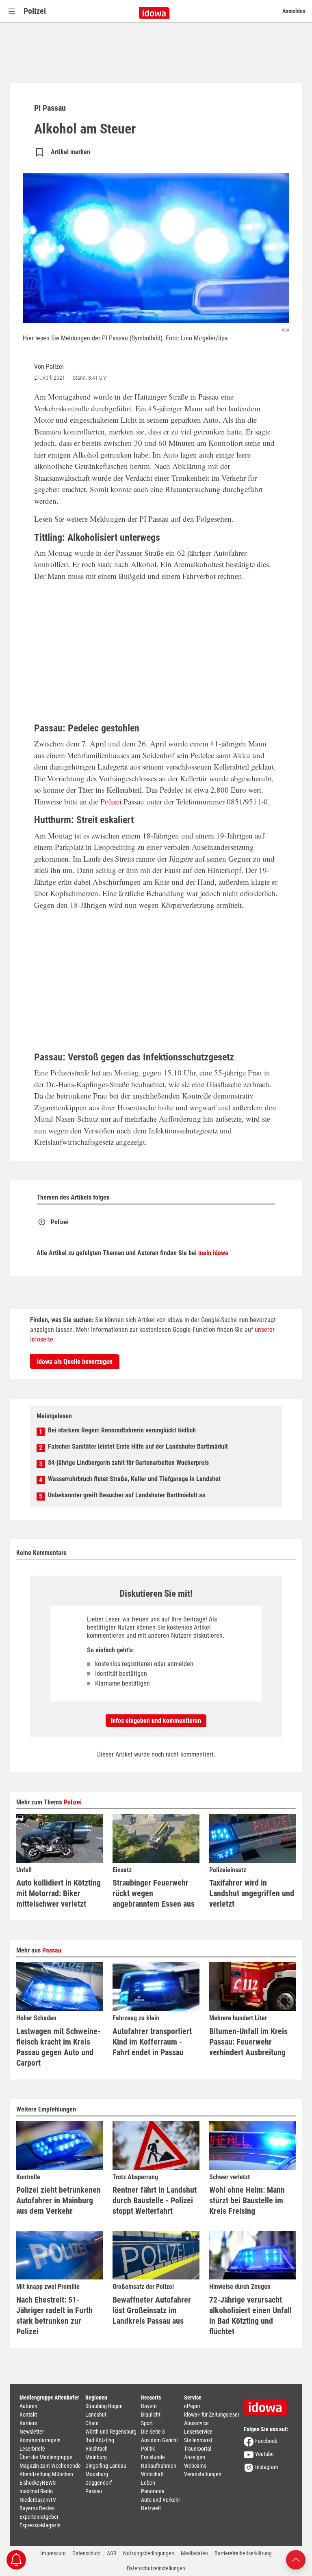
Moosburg (97, 2474)
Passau (52, 1950)
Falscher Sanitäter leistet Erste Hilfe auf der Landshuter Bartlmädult (138, 1446)
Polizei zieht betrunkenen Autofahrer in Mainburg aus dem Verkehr (58, 2200)
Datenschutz (86, 2553)
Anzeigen (195, 2457)
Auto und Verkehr (160, 2500)
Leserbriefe (32, 2449)
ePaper (192, 2406)
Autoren (28, 2406)
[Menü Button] (12, 11)
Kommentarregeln (40, 2440)
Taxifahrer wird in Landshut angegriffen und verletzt (252, 1893)
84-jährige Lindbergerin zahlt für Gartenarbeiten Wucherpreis (128, 1463)
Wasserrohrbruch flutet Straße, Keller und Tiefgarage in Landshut (134, 1479)
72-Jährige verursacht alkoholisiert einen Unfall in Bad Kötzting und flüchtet (250, 2316)
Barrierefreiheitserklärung (243, 2553)
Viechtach (96, 2449)
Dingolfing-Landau (106, 2466)
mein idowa (213, 1253)
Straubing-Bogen (104, 2406)
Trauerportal (198, 2449)
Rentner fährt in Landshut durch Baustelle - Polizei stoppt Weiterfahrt (155, 2200)
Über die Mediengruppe (46, 2457)
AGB (112, 2553)
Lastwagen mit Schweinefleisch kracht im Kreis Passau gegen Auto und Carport (58, 2047)
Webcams (195, 2466)
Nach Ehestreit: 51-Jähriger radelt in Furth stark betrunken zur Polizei (54, 2316)
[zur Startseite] (268, 2404)
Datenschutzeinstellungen (156, 2568)
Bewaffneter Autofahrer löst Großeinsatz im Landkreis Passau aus (152, 2310)
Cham (92, 2423)
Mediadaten (194, 2553)
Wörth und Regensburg (111, 2432)
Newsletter (32, 2432)
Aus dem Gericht (159, 2440)
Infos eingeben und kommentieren (156, 1721)
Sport (147, 2423)
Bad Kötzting (100, 2440)
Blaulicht (151, 2415)
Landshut (96, 2415)
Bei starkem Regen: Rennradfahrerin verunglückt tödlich (122, 1430)
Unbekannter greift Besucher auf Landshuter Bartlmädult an (127, 1495)
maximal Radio (36, 2491)
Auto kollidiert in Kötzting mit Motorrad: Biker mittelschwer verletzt (58, 1893)
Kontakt (28, 2415)
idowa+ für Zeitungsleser (212, 2415)
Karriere (28, 2423)
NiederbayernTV (38, 2500)
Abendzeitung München (46, 2474)
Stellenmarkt (198, 2440)
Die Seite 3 (153, 2432)
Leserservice (198, 2432)
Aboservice (196, 2423)
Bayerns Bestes (37, 2508)
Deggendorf (99, 2483)
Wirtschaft (152, 2474)
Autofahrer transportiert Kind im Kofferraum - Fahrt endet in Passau (152, 2042)
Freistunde (153, 2457)
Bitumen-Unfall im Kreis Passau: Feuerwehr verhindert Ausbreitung (248, 2042)
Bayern (149, 2406)
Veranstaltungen (203, 2474)
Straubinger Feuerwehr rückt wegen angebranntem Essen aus (154, 1893)
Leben (148, 2483)
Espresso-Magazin (40, 2525)
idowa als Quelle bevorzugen (75, 1362)
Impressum (53, 2553)
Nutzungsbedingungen (149, 2553)
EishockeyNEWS (38, 2483)
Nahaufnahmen (159, 2466)
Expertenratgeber (39, 2517)
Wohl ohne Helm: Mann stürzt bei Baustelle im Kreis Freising (247, 2200)
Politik (148, 2449)
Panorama (153, 2491)
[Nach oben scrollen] (296, 2559)
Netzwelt (151, 2508)
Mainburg (96, 2457)
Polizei (35, 11)
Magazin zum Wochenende (50, 2466)
